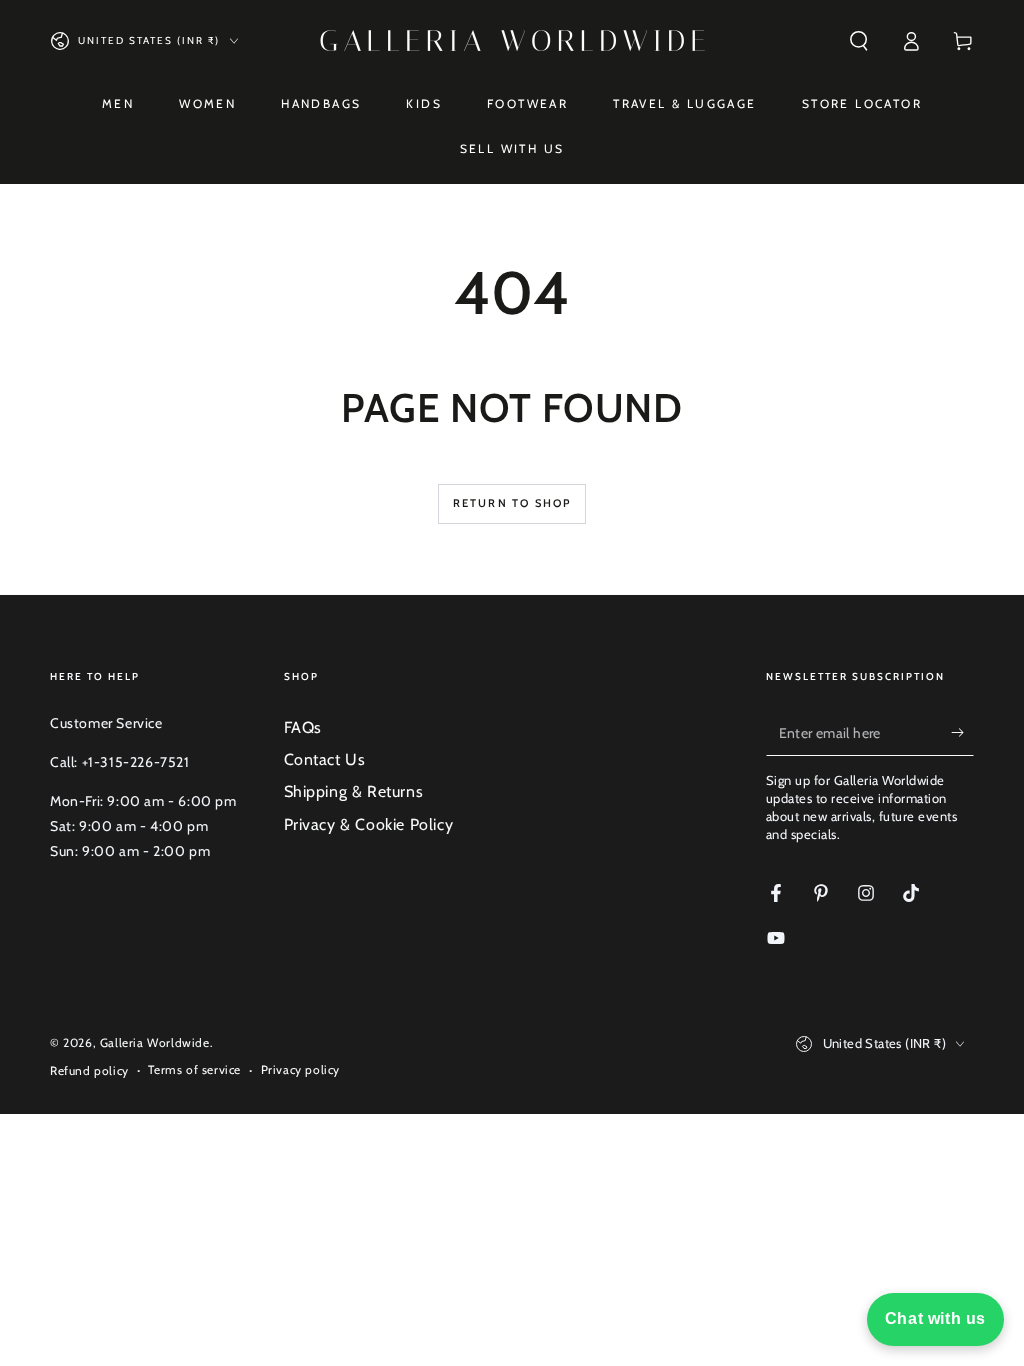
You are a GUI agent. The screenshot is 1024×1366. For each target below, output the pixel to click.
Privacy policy (300, 1069)
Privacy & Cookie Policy (369, 824)
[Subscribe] (962, 733)
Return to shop (512, 503)
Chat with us (935, 1318)
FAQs (303, 727)
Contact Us (325, 759)
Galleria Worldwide (155, 1042)
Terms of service (194, 1069)
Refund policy (89, 1070)
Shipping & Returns (354, 791)
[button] (859, 41)
